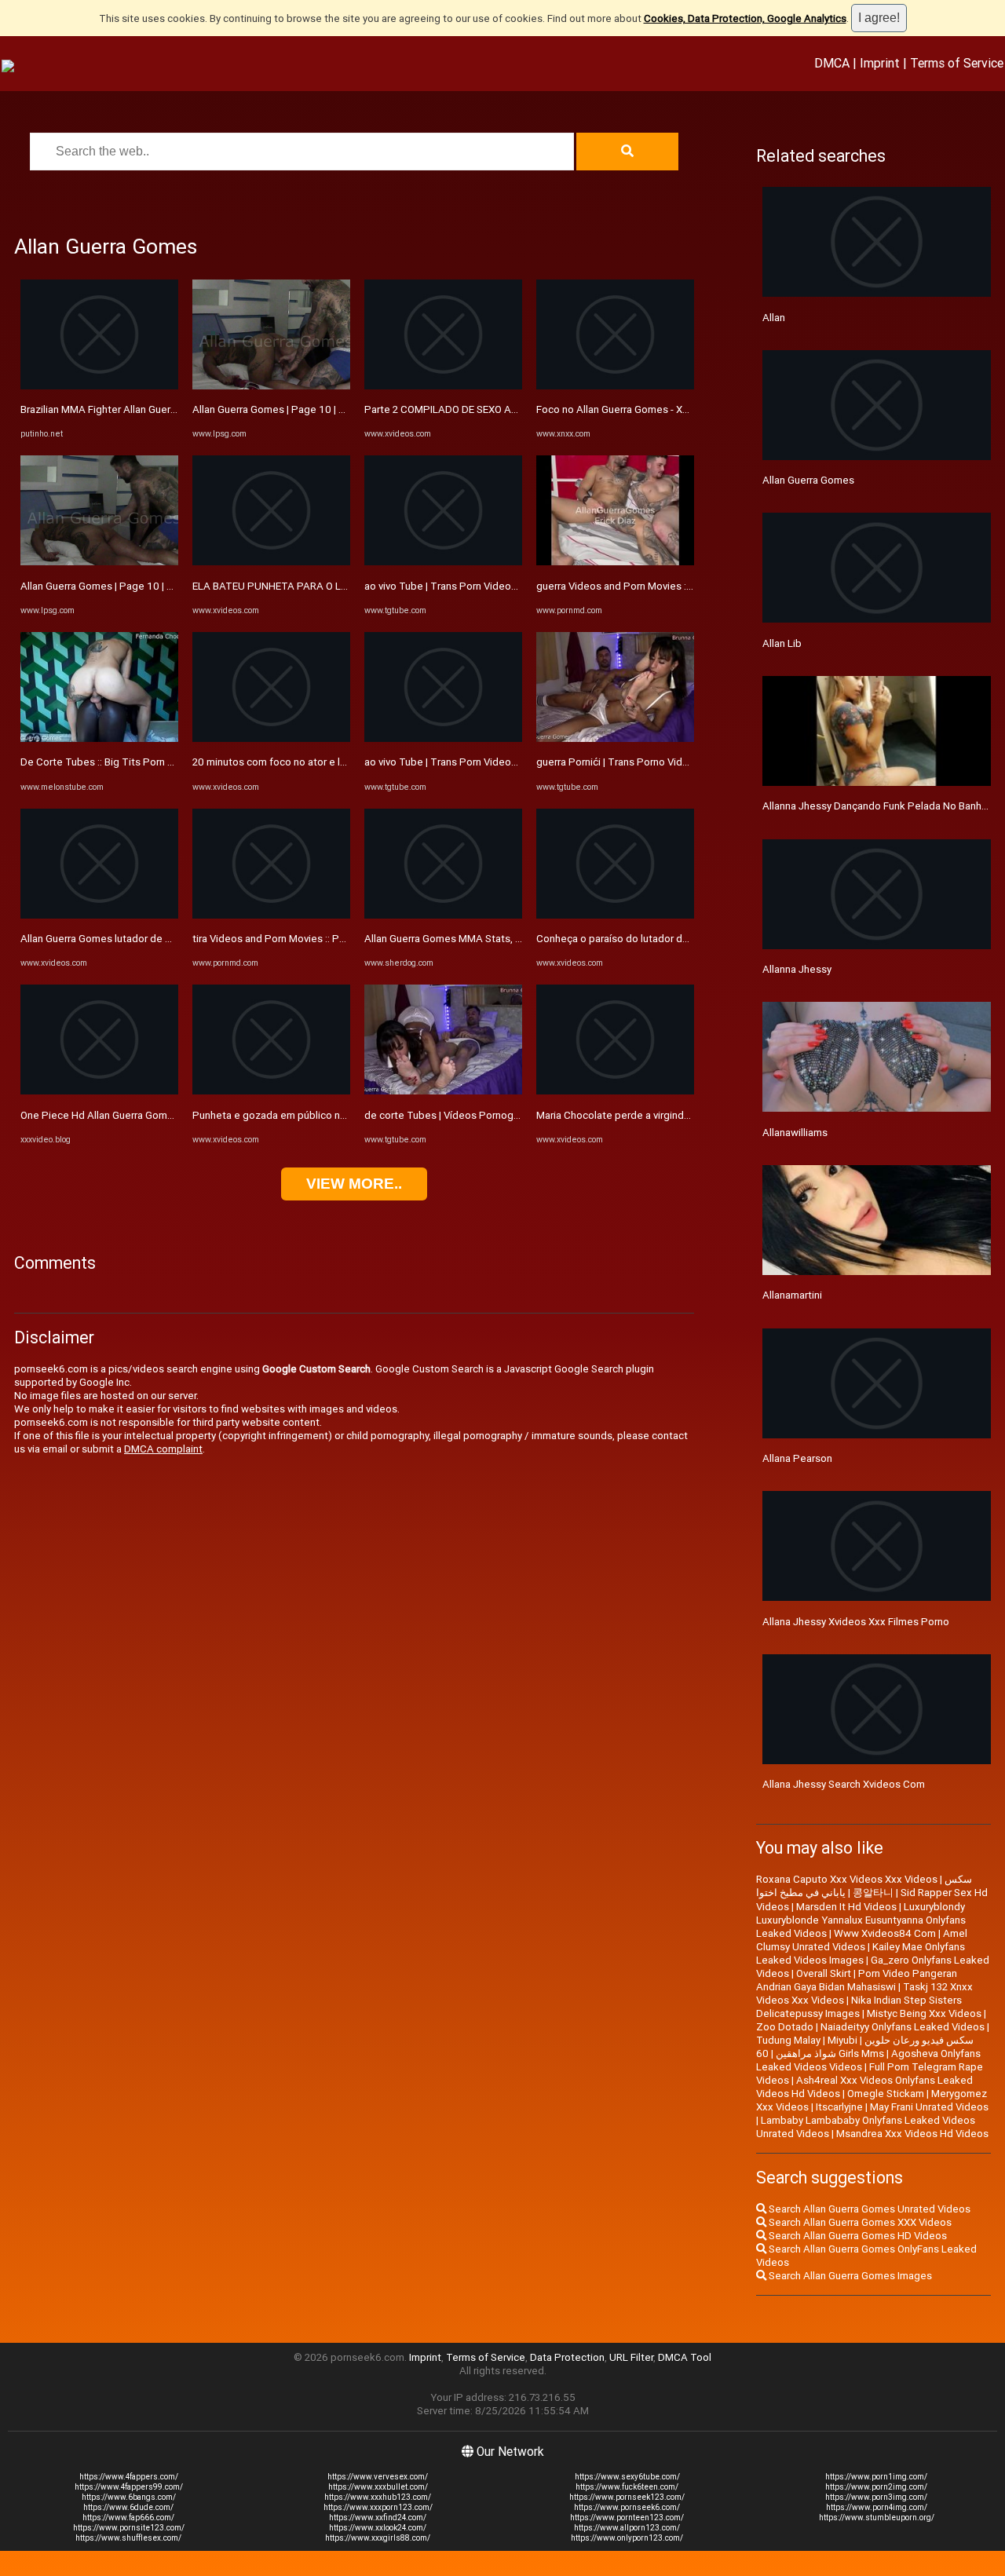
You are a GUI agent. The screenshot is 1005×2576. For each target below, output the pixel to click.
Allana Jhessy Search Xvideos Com (844, 1784)
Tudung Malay (788, 2040)
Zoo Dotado (785, 2027)
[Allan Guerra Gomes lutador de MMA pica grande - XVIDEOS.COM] (99, 915)
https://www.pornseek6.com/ (627, 2507)
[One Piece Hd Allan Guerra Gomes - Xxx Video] (99, 1091)
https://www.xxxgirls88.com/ (378, 2538)
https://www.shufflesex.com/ (128, 2538)
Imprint (880, 63)
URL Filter (631, 2357)
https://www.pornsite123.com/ (129, 2528)
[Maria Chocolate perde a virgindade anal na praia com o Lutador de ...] (615, 1091)
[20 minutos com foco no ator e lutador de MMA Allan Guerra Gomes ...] (271, 738)
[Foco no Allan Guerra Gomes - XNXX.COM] (615, 386)
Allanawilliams (795, 1133)
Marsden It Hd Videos (846, 1907)
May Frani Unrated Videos (929, 2107)
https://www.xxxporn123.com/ (378, 2507)
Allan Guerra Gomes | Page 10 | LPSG (106, 586)
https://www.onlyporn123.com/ (627, 2538)
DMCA (832, 63)
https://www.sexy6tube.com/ (627, 2477)
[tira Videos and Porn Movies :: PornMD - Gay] (271, 915)
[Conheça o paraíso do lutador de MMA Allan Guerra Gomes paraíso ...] (615, 915)
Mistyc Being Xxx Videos (924, 2013)
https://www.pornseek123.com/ (627, 2497)
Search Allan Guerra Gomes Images (849, 2276)
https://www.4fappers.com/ (129, 2477)
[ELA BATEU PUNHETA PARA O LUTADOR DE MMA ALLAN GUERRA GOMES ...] (271, 562)
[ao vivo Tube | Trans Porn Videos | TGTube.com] (443, 562)
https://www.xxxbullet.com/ (378, 2487)
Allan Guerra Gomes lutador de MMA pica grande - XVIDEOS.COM (170, 939)
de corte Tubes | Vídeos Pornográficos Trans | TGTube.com (503, 1115)
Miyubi (842, 2040)
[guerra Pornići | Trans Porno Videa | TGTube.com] (615, 738)
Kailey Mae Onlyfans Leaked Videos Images (861, 1953)
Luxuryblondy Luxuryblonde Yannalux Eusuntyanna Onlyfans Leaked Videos (861, 1920)
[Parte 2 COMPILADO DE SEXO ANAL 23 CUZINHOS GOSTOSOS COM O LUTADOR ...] (443, 386)
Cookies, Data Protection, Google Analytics (745, 18)
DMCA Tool (685, 2357)
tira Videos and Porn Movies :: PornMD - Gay (294, 939)
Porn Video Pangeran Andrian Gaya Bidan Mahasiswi (857, 1980)
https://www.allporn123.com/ (627, 2528)
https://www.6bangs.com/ (129, 2497)
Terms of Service (957, 63)
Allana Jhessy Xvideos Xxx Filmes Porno (856, 1622)
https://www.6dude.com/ (128, 2507)
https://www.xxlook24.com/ (378, 2528)
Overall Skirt (824, 1973)
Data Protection (567, 2357)
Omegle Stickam (886, 2094)
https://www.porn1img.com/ (876, 2477)
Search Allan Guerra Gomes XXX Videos (859, 2222)
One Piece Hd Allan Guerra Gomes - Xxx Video (127, 1115)
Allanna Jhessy (797, 969)
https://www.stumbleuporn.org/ (877, 2518)
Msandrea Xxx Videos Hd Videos (912, 2134)
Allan (774, 318)
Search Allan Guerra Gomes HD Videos (857, 2236)
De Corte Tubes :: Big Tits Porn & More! (112, 762)
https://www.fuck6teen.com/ (627, 2487)
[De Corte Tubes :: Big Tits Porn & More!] (99, 738)
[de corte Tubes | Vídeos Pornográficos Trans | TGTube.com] (443, 1091)
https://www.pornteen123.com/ (627, 2518)
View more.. (354, 1184)
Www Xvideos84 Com (885, 1933)
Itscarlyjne (839, 2107)
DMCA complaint (163, 1449)
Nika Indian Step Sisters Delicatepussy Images (859, 2007)
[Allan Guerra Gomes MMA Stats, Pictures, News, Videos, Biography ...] (443, 915)
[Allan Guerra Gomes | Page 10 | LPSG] (99, 562)
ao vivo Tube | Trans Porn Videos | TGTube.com (475, 586)
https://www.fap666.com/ (128, 2518)
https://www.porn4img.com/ (877, 2507)
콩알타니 (873, 1893)
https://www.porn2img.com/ (876, 2487)
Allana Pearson (797, 1458)
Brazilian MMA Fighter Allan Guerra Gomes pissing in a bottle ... (165, 409)
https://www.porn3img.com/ (876, 2497)
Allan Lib (782, 643)
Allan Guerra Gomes (808, 480)
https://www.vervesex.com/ (378, 2477)
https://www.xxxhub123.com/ (378, 2497)
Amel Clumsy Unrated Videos (862, 1940)
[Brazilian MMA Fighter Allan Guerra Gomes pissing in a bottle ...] (99, 386)
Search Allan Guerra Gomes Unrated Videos (868, 2209)
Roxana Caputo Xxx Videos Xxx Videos (847, 1879)
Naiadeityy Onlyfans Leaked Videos (903, 2027)
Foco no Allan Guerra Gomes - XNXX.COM (632, 409)
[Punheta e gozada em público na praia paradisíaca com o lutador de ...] (271, 1091)
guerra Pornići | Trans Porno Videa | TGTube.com (649, 762)
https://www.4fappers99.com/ (129, 2487)
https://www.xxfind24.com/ (378, 2518)
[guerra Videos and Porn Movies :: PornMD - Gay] (615, 562)
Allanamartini (792, 1295)
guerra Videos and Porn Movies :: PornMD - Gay (645, 586)
